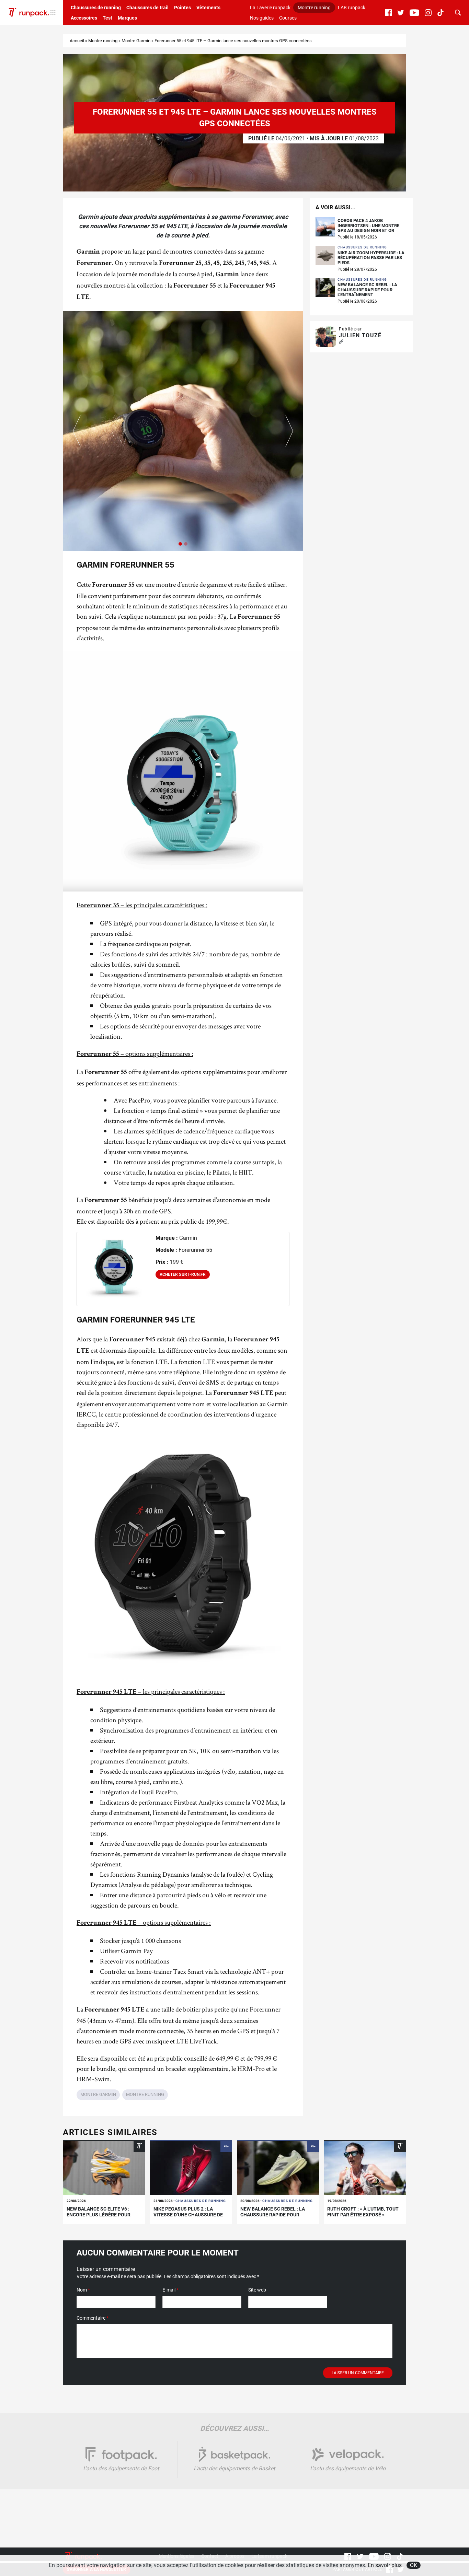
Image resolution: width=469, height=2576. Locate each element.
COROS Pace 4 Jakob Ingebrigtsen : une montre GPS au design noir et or (368, 226)
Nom (83, 2290)
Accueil (77, 41)
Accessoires (84, 18)
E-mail (170, 2290)
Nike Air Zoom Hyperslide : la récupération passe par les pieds (371, 258)
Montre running (314, 8)
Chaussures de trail (147, 8)
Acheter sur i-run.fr (183, 1274)
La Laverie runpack (270, 8)
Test (107, 18)
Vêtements (208, 8)
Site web (257, 2290)
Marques (127, 18)
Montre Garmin (136, 41)
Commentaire (93, 2318)
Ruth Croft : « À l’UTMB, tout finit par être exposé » (363, 2212)
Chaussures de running (96, 8)
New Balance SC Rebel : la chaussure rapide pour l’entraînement (367, 290)
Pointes (182, 8)
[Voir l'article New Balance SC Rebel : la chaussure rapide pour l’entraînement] (278, 2168)
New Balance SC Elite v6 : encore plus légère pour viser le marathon (99, 2215)
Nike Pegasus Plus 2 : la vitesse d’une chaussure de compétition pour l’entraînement (188, 2217)
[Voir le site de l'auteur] (341, 342)
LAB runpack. (352, 8)
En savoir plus (385, 2565)
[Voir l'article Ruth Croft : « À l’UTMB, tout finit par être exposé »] (365, 2168)
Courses (288, 18)
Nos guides (262, 18)
